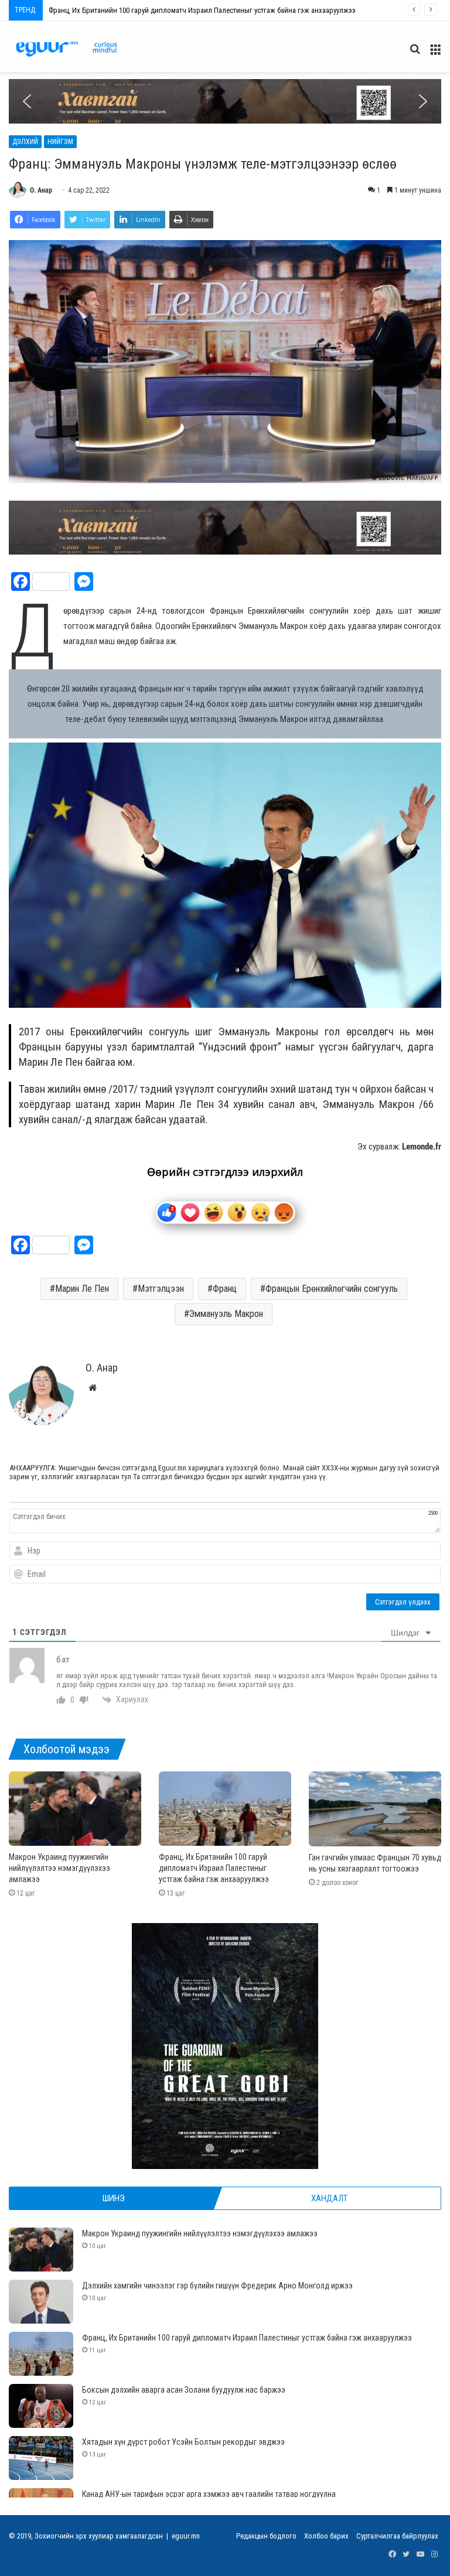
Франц (225, 1289)
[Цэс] (435, 54)
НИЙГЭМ (60, 142)
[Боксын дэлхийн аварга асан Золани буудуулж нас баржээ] (41, 2406)
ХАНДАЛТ (329, 2198)
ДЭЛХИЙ (25, 142)
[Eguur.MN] (67, 49)
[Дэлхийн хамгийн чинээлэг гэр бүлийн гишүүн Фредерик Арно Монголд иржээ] (41, 2302)
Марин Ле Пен (82, 1289)
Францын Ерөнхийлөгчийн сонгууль (332, 1289)
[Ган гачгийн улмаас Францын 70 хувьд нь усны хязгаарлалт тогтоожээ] (375, 1809)
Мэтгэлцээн (161, 1289)
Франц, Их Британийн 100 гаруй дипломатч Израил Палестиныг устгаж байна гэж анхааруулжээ (214, 1868)
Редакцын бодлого (266, 2536)
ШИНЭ (114, 2198)
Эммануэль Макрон (226, 1314)
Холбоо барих (326, 2536)
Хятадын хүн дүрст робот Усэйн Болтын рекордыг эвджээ (183, 2442)
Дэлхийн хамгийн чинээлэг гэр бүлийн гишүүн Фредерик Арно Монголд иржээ (217, 2286)
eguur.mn (186, 2536)
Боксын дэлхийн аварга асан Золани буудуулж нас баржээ (143, 10)
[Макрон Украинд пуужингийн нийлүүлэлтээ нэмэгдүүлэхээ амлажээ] (75, 1809)
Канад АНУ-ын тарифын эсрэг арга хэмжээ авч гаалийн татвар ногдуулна (209, 2494)
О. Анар (41, 190)
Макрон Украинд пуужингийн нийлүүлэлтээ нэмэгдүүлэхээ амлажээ (59, 1868)
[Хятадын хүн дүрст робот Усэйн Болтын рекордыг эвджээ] (41, 2458)
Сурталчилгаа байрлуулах (397, 2536)
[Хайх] (415, 54)
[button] (225, 101)
